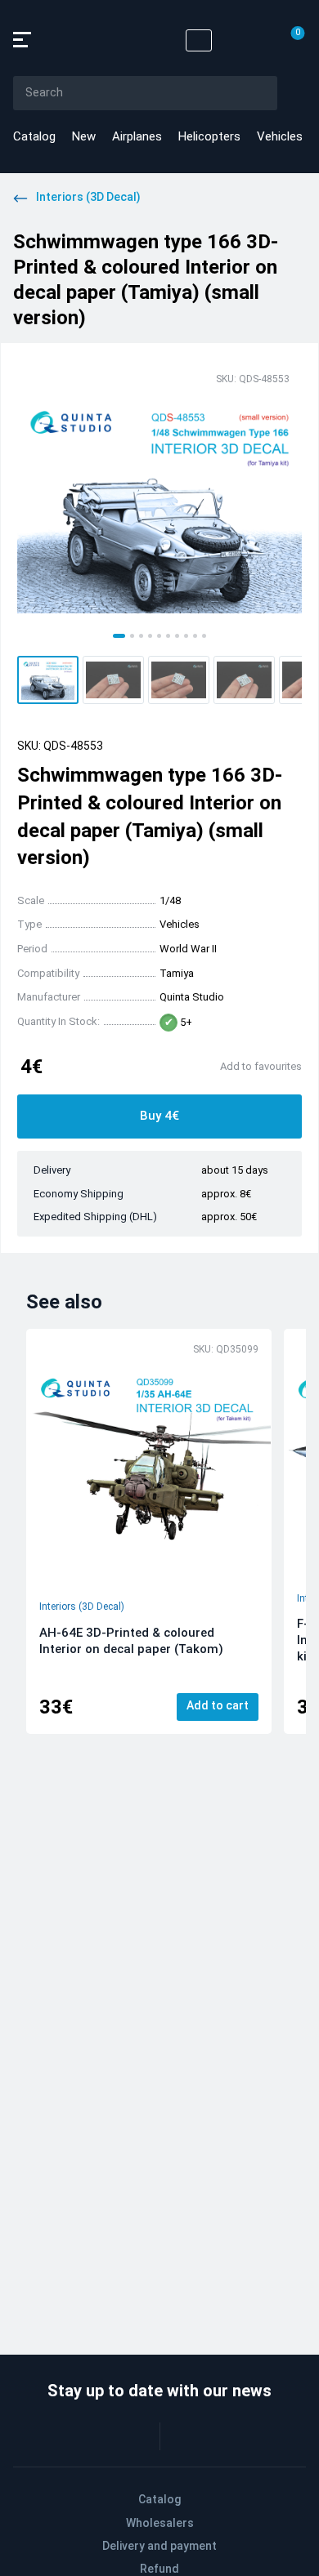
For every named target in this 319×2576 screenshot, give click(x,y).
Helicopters (209, 136)
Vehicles (280, 136)
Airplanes (137, 136)
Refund (159, 2569)
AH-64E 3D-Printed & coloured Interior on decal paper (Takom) (131, 1641)
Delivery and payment (159, 2546)
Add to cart (218, 1705)
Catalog (34, 136)
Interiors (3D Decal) (82, 1607)
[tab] (119, 636)
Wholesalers (160, 2523)
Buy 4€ (159, 1116)
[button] (48, 680)
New (84, 136)
